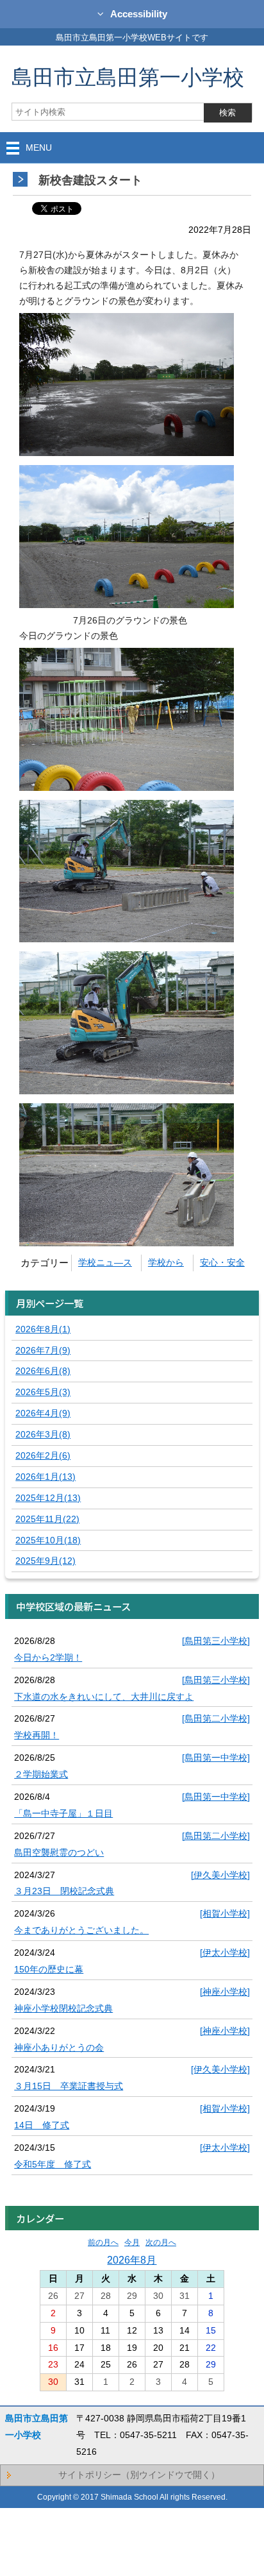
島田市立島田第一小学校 (128, 77)
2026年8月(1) (43, 1329)
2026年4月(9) (43, 1413)
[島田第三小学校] (216, 1641)
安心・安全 (222, 1262)
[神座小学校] (225, 1992)
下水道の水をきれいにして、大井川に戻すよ (104, 1697)
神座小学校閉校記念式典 (63, 2008)
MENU (39, 148)
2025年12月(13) (48, 1498)
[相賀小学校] (225, 1913)
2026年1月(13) (45, 1477)
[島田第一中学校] (216, 1758)
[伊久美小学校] (220, 1875)
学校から (166, 1262)
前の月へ (103, 2242)
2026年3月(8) (43, 1434)
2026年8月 (132, 2260)
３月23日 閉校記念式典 (64, 1891)
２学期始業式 (41, 1774)
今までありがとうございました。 (81, 1930)
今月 (132, 2242)
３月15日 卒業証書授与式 (69, 2086)
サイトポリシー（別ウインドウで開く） (139, 2475)
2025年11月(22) (47, 1519)
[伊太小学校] (225, 1953)
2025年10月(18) (48, 1540)
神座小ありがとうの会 (59, 2047)
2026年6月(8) (43, 1371)
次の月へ (161, 2242)
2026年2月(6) (43, 1455)
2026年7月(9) (43, 1350)
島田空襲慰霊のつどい (59, 1852)
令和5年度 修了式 (53, 2164)
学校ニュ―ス (105, 1262)
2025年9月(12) (45, 1561)
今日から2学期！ (48, 1657)
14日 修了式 (42, 2125)
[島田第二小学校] (216, 1718)
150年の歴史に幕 (49, 1969)
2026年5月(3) (43, 1392)
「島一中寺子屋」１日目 (63, 1813)
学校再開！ (37, 1735)
